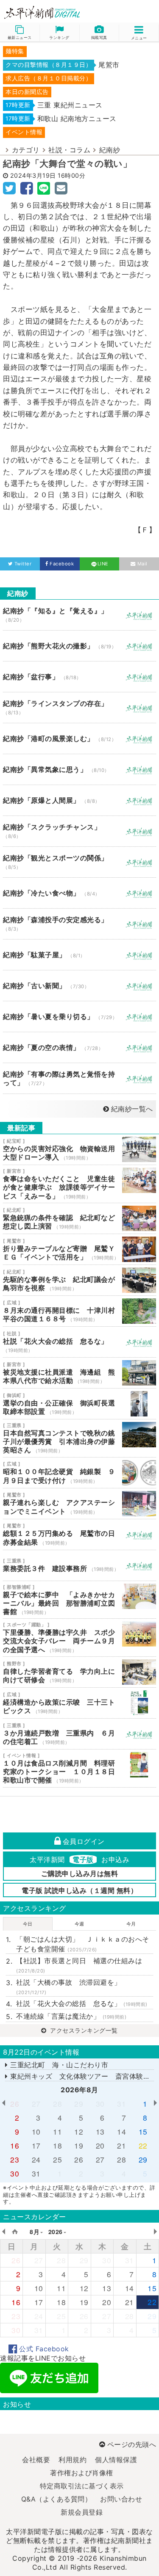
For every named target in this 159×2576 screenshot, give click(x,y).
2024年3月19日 (33, 175)
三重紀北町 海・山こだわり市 (58, 2065)
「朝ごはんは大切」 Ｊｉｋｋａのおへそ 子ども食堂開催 (85, 1944)
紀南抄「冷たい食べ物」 (79, 893)
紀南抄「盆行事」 (79, 677)
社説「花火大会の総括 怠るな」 (79, 1342)
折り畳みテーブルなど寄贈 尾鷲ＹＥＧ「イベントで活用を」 (79, 1249)
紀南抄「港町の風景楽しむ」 (79, 738)
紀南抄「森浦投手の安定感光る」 (79, 924)
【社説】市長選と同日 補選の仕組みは (79, 1965)
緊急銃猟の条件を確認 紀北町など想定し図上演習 (79, 1218)
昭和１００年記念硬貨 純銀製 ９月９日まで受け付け (79, 1473)
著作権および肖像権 (82, 2473)
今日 (28, 1924)
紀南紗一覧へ (132, 1109)
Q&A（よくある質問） (57, 2499)
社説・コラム (69, 150)
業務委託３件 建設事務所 (79, 1565)
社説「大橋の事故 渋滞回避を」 (69, 1987)
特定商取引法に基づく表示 (82, 2486)
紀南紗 (110, 150)
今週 (79, 1924)
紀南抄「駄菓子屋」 (79, 955)
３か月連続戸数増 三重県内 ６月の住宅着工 (79, 1734)
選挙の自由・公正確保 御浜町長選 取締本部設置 (79, 1404)
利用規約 (73, 2460)
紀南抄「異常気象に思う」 (79, 769)
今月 (131, 1924)
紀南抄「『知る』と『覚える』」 (79, 615)
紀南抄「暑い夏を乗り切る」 (79, 1017)
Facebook (62, 564)
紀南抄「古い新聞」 (79, 986)
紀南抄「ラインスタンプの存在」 (79, 708)
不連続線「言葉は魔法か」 (71, 2016)
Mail (142, 564)
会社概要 (36, 2460)
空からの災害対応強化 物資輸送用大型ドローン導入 (79, 1149)
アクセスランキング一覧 (83, 2030)
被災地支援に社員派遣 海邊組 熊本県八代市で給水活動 (79, 1373)
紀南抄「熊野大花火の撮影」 (79, 646)
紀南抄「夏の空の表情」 (79, 1047)
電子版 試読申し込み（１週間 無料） (79, 1890)
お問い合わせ (121, 2499)
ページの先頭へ (132, 2444)
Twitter (23, 564)
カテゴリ (26, 150)
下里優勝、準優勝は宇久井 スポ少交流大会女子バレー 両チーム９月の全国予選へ (79, 1638)
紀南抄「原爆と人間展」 (79, 800)
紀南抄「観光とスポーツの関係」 (79, 862)
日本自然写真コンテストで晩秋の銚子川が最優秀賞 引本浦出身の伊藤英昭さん (79, 1438)
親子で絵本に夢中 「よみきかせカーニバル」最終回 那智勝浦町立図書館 (79, 1600)
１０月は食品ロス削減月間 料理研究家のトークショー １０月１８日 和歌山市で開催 (79, 1768)
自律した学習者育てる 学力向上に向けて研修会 (79, 1672)
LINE (103, 564)
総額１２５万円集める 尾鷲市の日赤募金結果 (79, 1535)
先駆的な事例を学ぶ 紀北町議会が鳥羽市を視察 (79, 1280)
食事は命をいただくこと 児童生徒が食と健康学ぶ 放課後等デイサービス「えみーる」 (79, 1184)
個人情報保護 (116, 2460)
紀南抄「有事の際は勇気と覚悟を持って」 (79, 1078)
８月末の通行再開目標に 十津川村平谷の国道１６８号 (79, 1311)
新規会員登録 (82, 2512)
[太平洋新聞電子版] (40, 13)
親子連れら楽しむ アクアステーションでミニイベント (79, 1504)
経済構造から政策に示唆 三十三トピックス (79, 1703)
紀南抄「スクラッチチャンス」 (79, 831)
